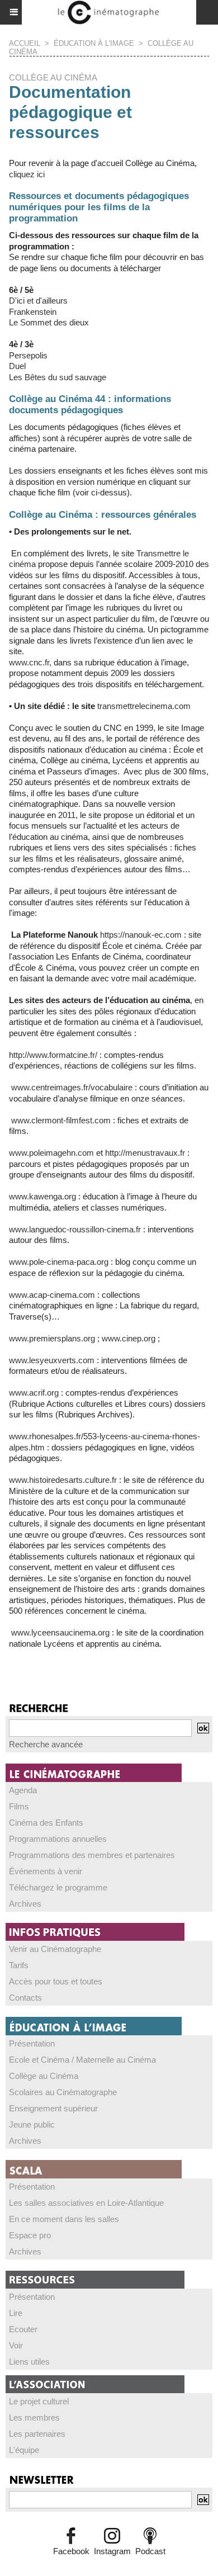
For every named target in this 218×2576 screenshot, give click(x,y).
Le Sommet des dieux (49, 322)
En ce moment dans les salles (64, 2219)
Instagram (112, 2551)
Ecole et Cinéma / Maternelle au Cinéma (82, 2060)
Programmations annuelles (58, 1839)
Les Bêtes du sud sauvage (58, 377)
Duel (17, 366)
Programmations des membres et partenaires (92, 1855)
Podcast (150, 2551)
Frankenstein (33, 312)
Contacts (25, 1998)
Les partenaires (37, 2434)
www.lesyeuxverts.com (52, 1360)
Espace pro (30, 2235)
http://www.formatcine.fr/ (53, 1055)
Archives (25, 1904)
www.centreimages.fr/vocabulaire (71, 1087)
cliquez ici (27, 174)
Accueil (25, 43)
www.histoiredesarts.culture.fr (63, 1480)
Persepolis (28, 355)
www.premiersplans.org (52, 1338)
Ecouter (23, 2329)
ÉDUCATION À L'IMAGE (94, 43)
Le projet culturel (39, 2401)
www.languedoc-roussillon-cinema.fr (75, 1229)
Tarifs (19, 1965)
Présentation (32, 2043)
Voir (16, 2345)
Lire (16, 2313)
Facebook (71, 2551)
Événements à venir (46, 1871)
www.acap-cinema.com (52, 1295)
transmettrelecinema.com (144, 706)
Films (19, 1806)
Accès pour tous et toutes (56, 1981)
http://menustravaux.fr (145, 1153)
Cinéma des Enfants (46, 1823)
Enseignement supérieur (53, 2108)
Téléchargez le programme (58, 1887)
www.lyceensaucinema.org (59, 1632)
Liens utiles (29, 2362)
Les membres (34, 2417)
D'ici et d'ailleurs (38, 301)
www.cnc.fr (29, 662)
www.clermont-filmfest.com (60, 1120)
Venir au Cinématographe (55, 1949)
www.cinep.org (129, 1338)
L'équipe (24, 2450)
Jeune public (32, 2124)
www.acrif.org (34, 1393)
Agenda (23, 1790)
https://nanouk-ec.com (141, 935)
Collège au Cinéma (44, 2076)
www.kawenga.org (42, 1196)
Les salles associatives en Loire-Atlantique (86, 2203)
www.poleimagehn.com (51, 1153)
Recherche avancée (46, 1744)
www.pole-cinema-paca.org (59, 1262)
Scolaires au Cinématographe (63, 2092)
